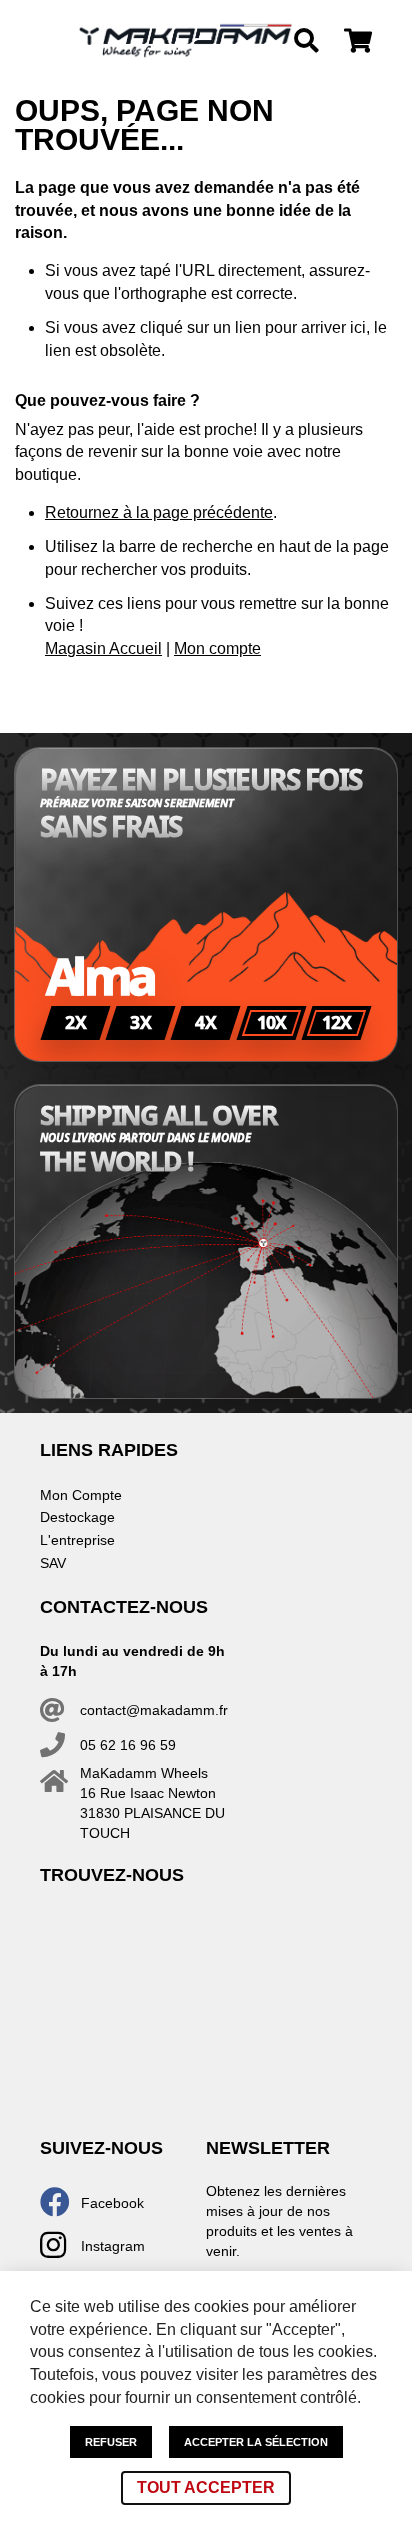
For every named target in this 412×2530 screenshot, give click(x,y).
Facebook (112, 2203)
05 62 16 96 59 (128, 1745)
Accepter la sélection (256, 2442)
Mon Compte (81, 1495)
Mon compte (217, 648)
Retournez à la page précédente (159, 512)
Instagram (113, 2246)
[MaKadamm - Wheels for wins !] (185, 41)
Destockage (77, 1517)
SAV (53, 1563)
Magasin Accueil (103, 648)
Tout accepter (206, 2487)
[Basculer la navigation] (38, 41)
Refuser (111, 2442)
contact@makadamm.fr (154, 1710)
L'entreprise (77, 1540)
